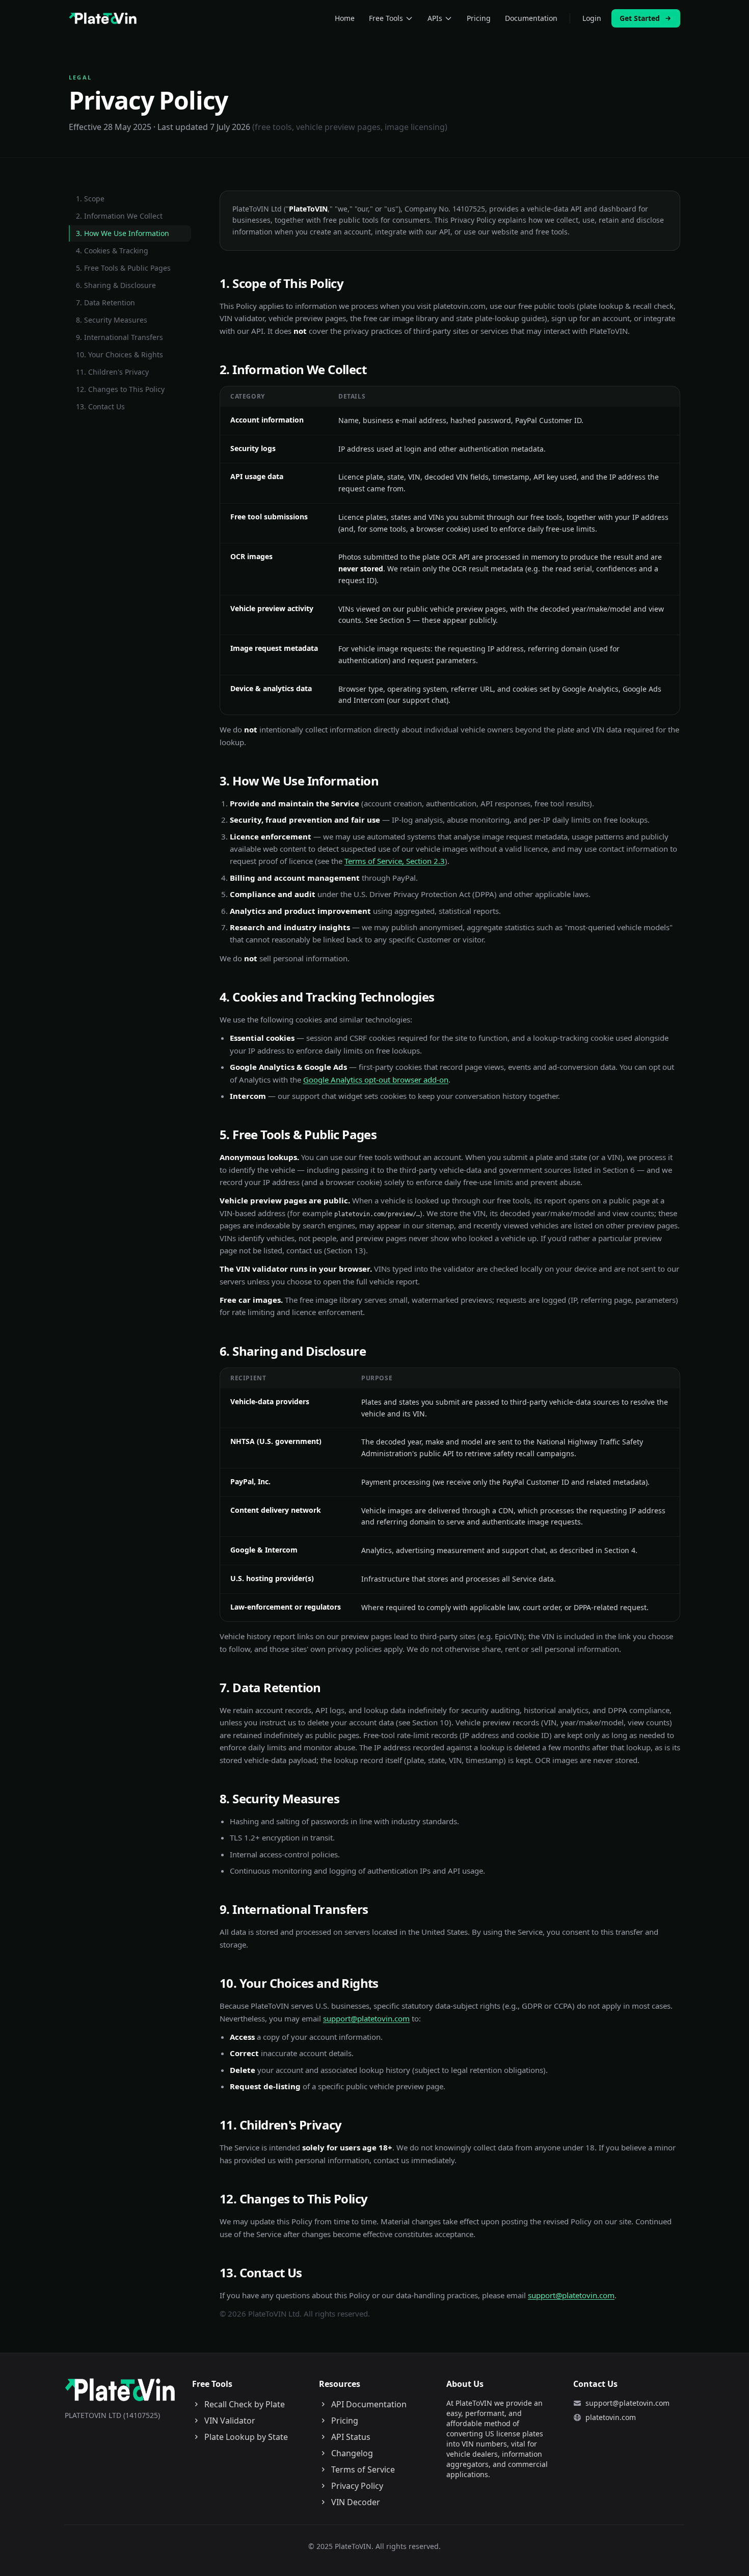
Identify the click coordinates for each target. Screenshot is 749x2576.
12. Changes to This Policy (120, 389)
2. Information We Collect (119, 216)
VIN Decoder (356, 2502)
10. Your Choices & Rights (119, 354)
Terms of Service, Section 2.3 (395, 861)
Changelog (352, 2453)
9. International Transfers (119, 337)
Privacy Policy (357, 2486)
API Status (351, 2437)
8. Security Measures (112, 320)
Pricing (479, 18)
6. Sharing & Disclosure (116, 285)
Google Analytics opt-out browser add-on (376, 1080)
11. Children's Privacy (112, 372)
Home (345, 18)
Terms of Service (363, 2469)
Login (592, 18)
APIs (435, 18)
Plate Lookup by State (246, 2437)
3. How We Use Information (123, 233)
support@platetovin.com (366, 2018)
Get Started (640, 18)
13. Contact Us (100, 406)
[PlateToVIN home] (103, 18)
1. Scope (90, 199)
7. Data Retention (105, 303)
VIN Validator (230, 2421)
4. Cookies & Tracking (112, 251)
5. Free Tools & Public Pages (123, 268)
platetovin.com (611, 2417)
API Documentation (369, 2404)
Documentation (531, 18)
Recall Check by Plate (245, 2404)
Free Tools (386, 18)
